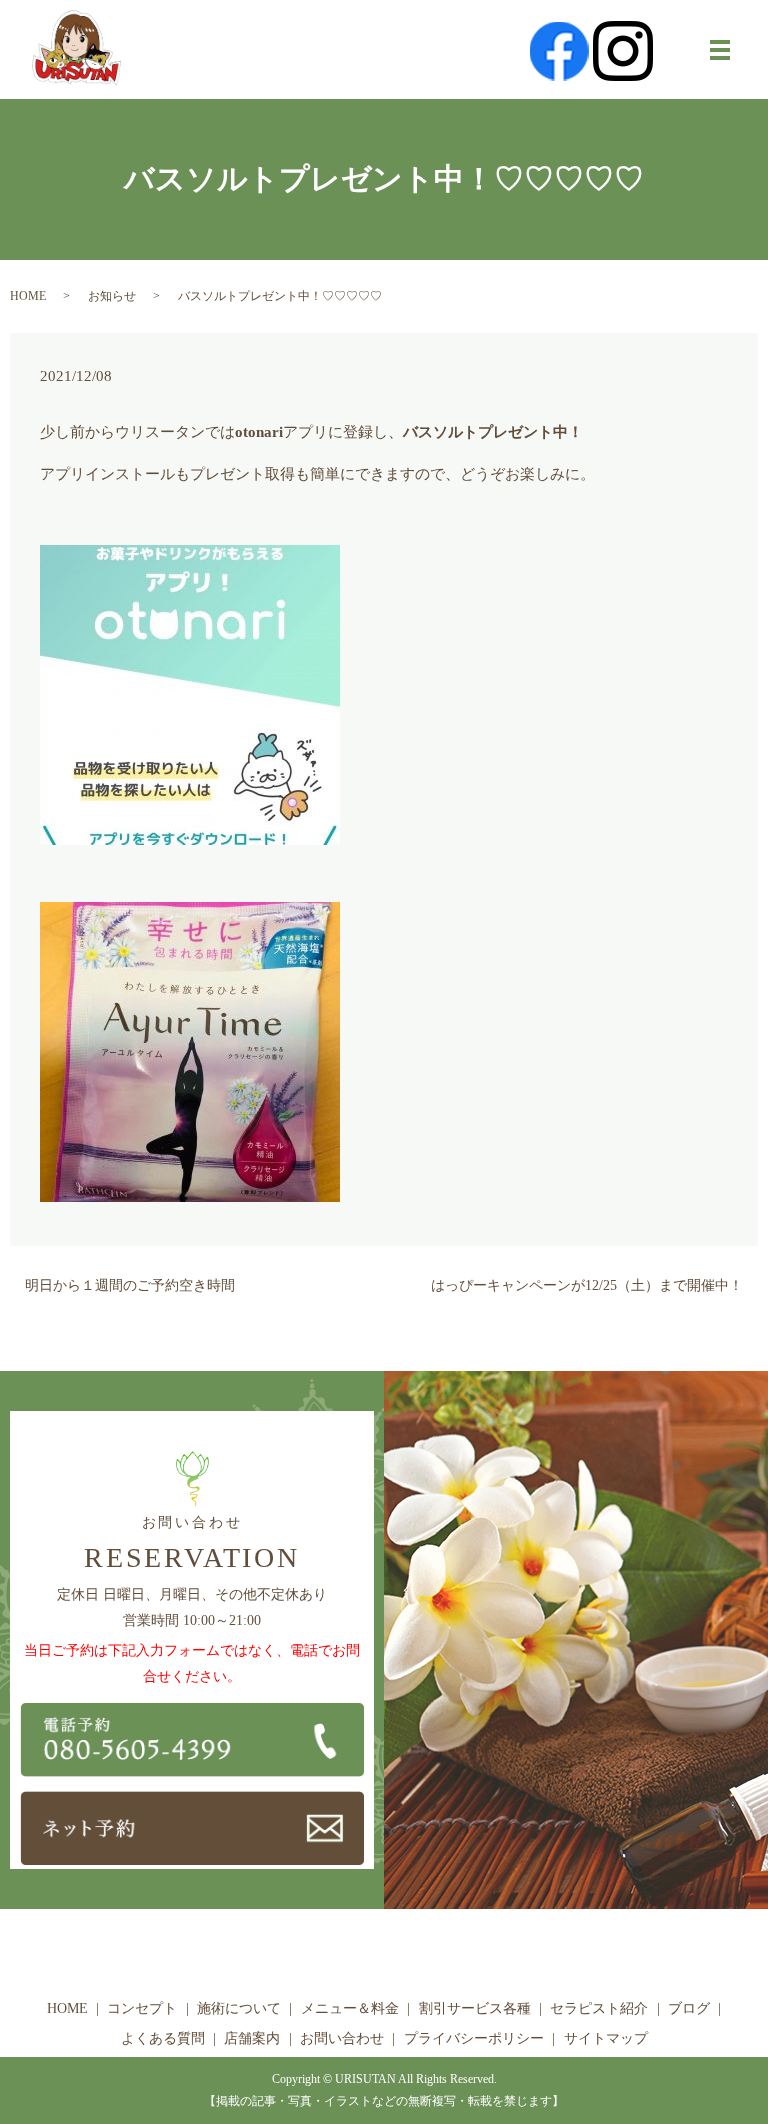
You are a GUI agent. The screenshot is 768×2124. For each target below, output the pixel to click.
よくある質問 (163, 2038)
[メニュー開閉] (720, 50)
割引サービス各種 (475, 2008)
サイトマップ (606, 2038)
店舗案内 (252, 2038)
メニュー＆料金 (350, 2008)
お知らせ (112, 296)
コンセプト (142, 2008)
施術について (239, 2008)
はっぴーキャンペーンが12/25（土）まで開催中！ (587, 1285)
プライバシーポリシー (474, 2038)
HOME (28, 296)
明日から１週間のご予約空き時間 (130, 1285)
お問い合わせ (342, 2038)
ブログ (689, 2008)
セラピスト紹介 (599, 2008)
